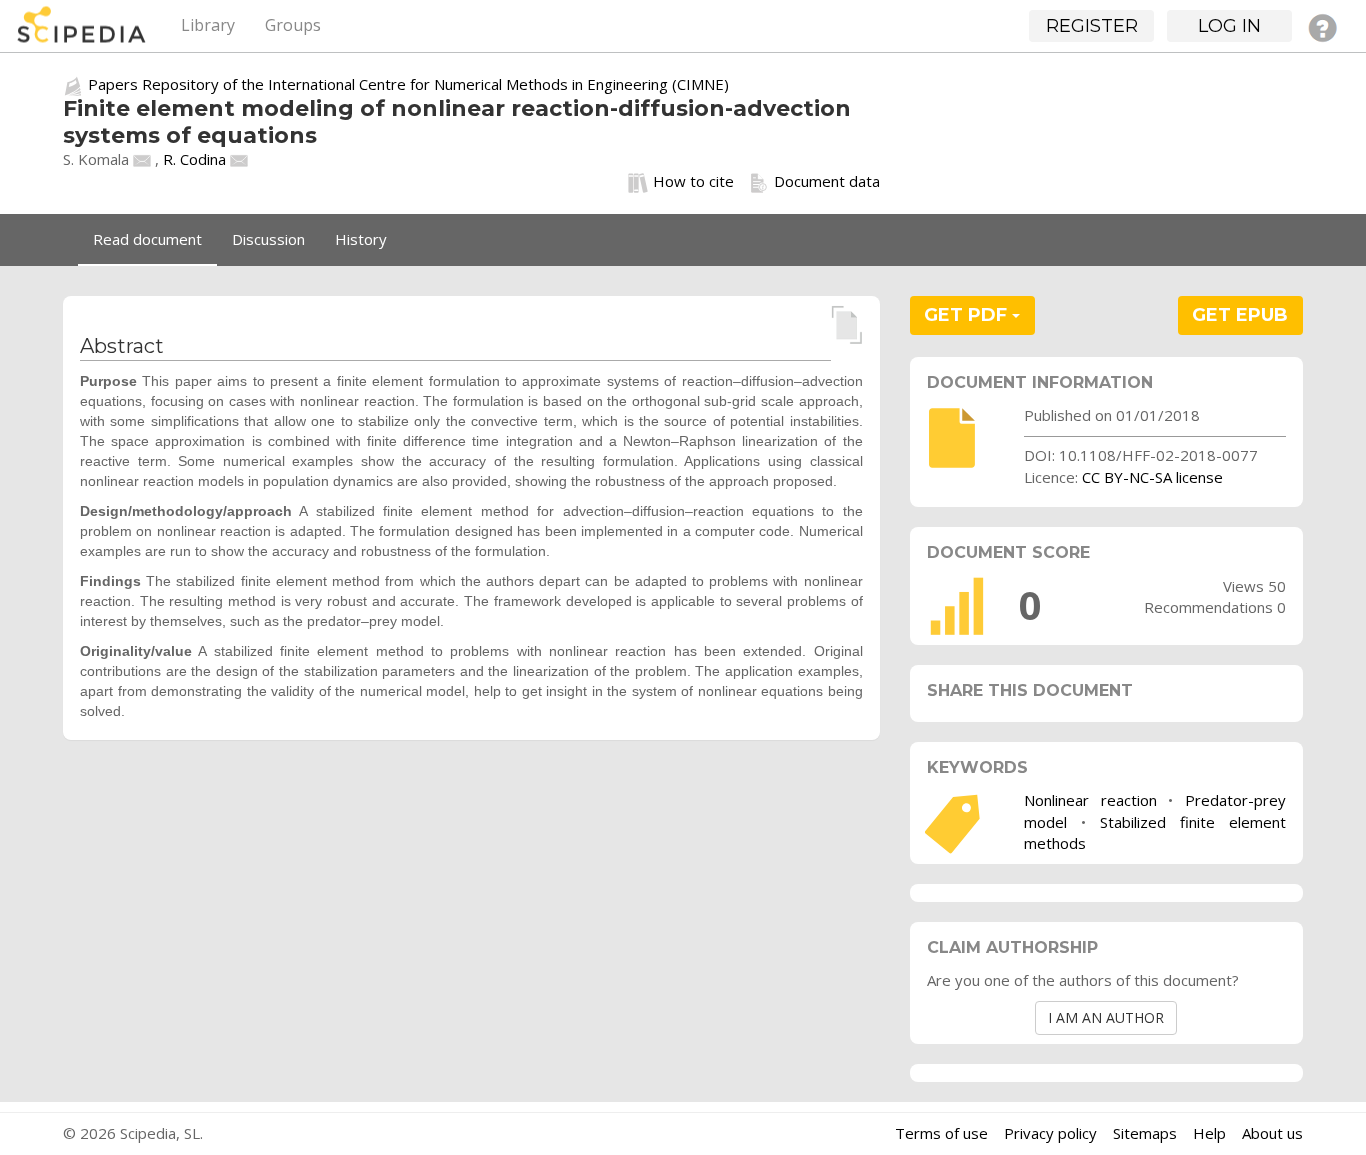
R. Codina (194, 159)
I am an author (1106, 1017)
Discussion (268, 239)
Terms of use (941, 1133)
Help (1209, 1133)
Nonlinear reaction (1090, 800)
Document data (827, 181)
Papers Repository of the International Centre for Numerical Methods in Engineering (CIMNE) (408, 84)
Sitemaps (1145, 1133)
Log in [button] (1229, 26)
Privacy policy (1050, 1133)
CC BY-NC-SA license (1152, 477)
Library (208, 25)
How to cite (693, 181)
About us (1272, 1133)
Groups (293, 25)
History (361, 239)
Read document (147, 239)
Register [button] (1092, 26)
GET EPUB (1240, 315)
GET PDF (968, 315)
